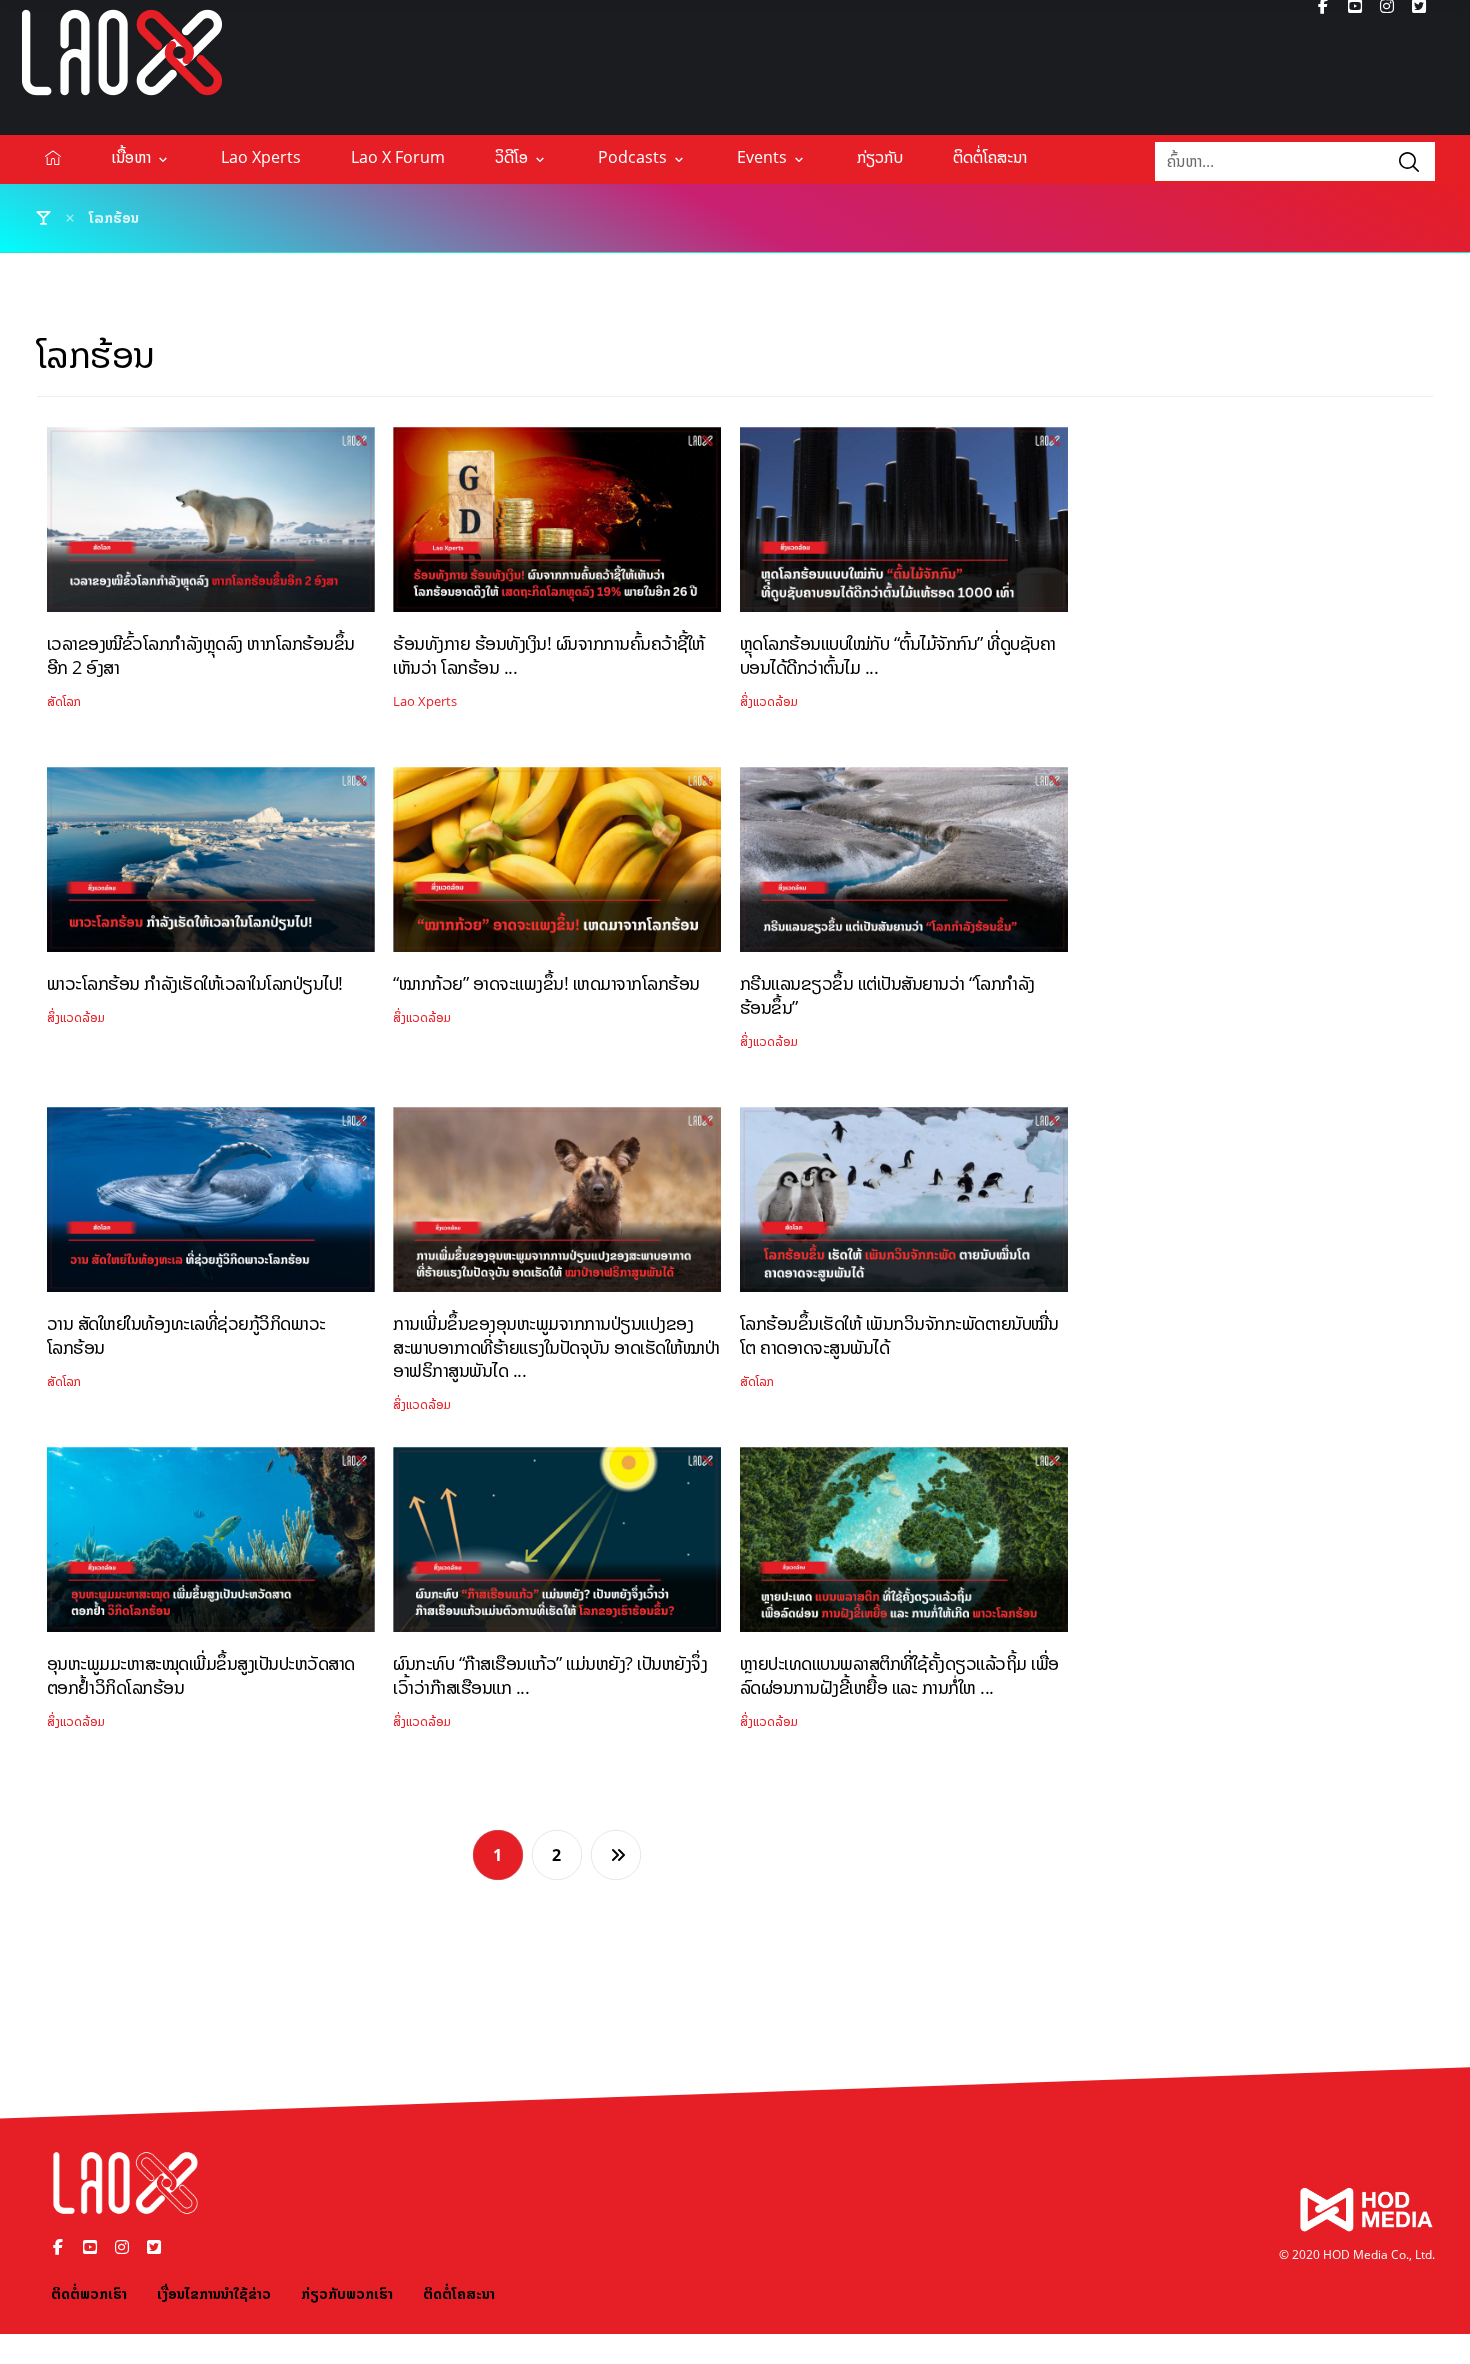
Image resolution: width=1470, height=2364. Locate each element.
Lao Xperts (425, 701)
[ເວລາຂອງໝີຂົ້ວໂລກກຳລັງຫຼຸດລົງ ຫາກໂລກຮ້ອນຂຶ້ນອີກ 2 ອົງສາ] (211, 527)
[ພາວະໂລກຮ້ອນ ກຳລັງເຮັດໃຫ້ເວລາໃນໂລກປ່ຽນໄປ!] (211, 867)
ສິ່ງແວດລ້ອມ (769, 701)
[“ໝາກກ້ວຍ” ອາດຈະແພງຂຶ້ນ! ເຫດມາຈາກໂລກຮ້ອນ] (557, 867)
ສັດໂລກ (64, 701)
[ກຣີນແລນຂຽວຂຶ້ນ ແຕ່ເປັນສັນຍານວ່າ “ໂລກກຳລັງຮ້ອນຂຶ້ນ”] (904, 867)
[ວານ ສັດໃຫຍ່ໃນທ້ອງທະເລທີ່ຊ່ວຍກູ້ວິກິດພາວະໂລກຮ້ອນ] (211, 1207)
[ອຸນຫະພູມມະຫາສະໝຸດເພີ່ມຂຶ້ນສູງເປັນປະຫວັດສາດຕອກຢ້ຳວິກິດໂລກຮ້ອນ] (211, 1547)
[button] (1409, 161)
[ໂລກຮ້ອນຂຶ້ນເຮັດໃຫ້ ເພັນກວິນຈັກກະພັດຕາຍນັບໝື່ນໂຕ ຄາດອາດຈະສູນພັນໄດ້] (904, 1207)
